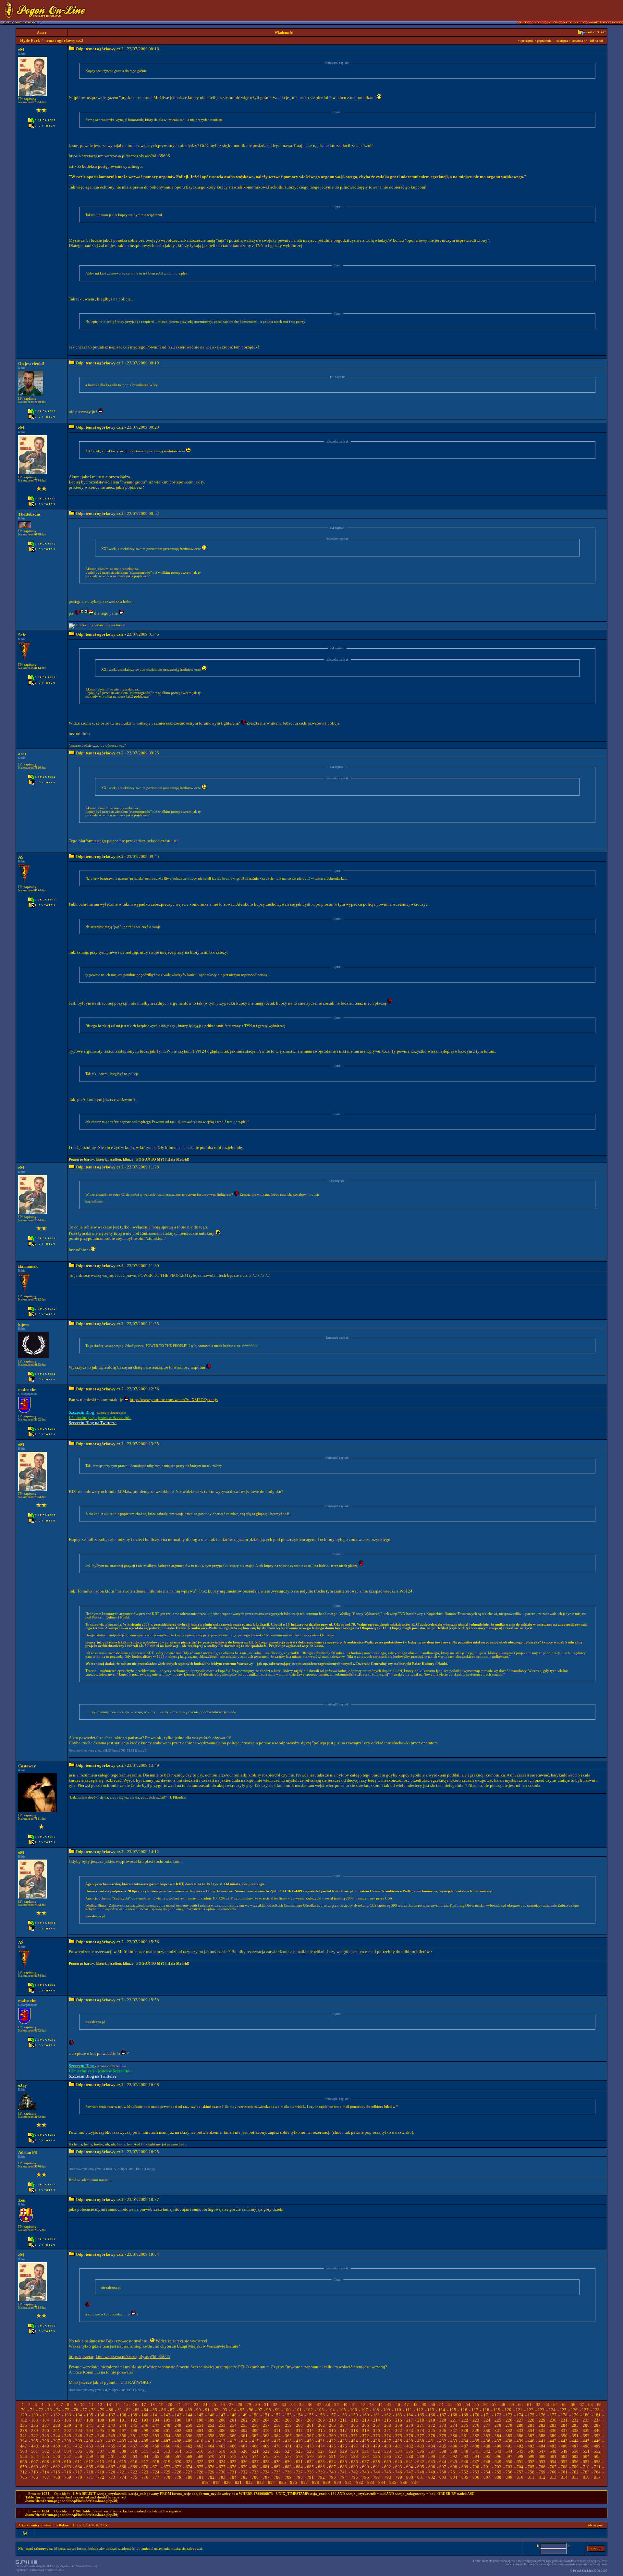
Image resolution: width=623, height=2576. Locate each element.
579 (310, 2456)
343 (46, 2436)
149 (244, 2415)
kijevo (24, 1324)
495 (553, 2446)
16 (135, 2405)
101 (298, 2410)
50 (433, 2405)
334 (531, 2430)
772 (101, 2477)
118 (486, 2410)
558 (79, 2456)
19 (161, 2405)
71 (32, 2410)
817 (597, 2477)
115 (453, 2410)
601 (553, 2456)
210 (332, 2420)
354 (167, 2436)
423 (343, 2441)
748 (421, 2472)
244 (123, 2425)
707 (553, 2467)
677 (222, 2467)
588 (410, 2456)
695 (421, 2467)
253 (222, 2425)
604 (586, 2456)
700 (476, 2467)
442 (553, 2441)
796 (366, 2477)
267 (377, 2425)
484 (432, 2446)
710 (586, 2467)
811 (531, 2477)
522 (266, 2451)
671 (156, 2467)
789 (288, 2477)
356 (189, 2436)
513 (167, 2451)
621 (189, 2462)
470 (277, 2446)
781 (200, 2477)
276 (476, 2425)
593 (465, 2456)
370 (343, 2436)
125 (563, 2410)
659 (24, 2467)
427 (388, 2441)
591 (443, 2456)
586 (388, 2456)
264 (343, 2425)
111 (409, 2410)
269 (399, 2425)
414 (244, 2441)
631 (299, 2462)
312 (288, 2430)
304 (200, 2430)
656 (575, 2462)
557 (68, 2456)
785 (244, 2477)
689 (354, 2467)
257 (266, 2425)
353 (156, 2436)
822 (249, 2482)
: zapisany (27, 99)
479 (377, 2446)
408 (178, 2441)
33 (284, 2405)
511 (145, 2451)
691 (377, 2467)
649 (498, 2462)
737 (299, 2472)
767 (46, 2477)
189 (101, 2420)
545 (520, 2451)
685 (310, 2467)
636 (354, 2462)
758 (531, 2472)
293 (79, 2430)
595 (487, 2456)
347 (90, 2436)
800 (410, 2477)
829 (327, 2482)
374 (388, 2436)
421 (321, 2441)
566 (167, 2456)
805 (465, 2477)
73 (50, 2410)
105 (342, 2410)
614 (112, 2462)
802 (432, 2477)
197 (189, 2420)
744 (377, 2472)
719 (101, 2472)
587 (399, 2456)
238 (57, 2425)
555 (46, 2456)
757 (520, 2472)
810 (520, 2477)
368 (321, 2436)
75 (67, 2410)
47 (407, 2405)
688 (343, 2467)
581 (332, 2456)
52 (450, 2405)
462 (189, 2446)
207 (299, 2420)
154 (299, 2415)
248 (167, 2425)
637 (366, 2462)
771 (90, 2477)
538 (443, 2451)
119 (497, 2410)
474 (321, 2446)
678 (233, 2467)
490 (498, 2446)
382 (476, 2436)
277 (487, 2425)
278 (498, 2425)
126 (574, 2410)
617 (145, 2462)
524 (288, 2451)
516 (200, 2451)
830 (338, 2482)
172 (498, 2415)
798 (388, 2477)
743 (366, 2472)
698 (454, 2467)
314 (310, 2430)
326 (443, 2430)
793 (332, 2477)
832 (360, 2482)
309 (255, 2430)
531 (366, 2451)
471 (288, 2446)
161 (377, 2415)
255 (244, 2425)
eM (21, 49)
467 (244, 2446)
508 (112, 2451)
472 (299, 2446)
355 (178, 2436)
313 (299, 2430)
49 (424, 2405)
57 (494, 2405)
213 (366, 2420)
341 (24, 2436)
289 (35, 2430)
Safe (22, 635)
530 (354, 2451)
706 (542, 2467)
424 (354, 2441)
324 (421, 2430)
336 (553, 2430)
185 (57, 2420)
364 (277, 2436)
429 (410, 2441)
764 (597, 2472)
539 (454, 2451)
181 (597, 2415)
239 (68, 2425)
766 (35, 2477)
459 (156, 2446)
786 (255, 2477)
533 (388, 2451)
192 (134, 2420)
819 (216, 2482)
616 (134, 2462)
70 (23, 2410)
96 (251, 2410)
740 (332, 2472)
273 (443, 2425)
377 (421, 2436)
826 (293, 2482)
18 (153, 2405)
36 (310, 2405)
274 (454, 2425)
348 (101, 2436)
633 (321, 2462)
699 (465, 2467)
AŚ (21, 857)
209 (321, 2420)
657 (586, 2462)
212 (354, 2420)
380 (454, 2436)
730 (222, 2472)
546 (531, 2451)
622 (200, 2462)
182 (24, 2420)
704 (520, 2467)
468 (255, 2446)
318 (354, 2430)
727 (189, 2472)
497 (575, 2446)
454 (101, 2446)
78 (93, 2410)
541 (476, 2451)
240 (79, 2425)
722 (134, 2472)
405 (145, 2441)
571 (222, 2456)
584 (366, 2456)
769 (68, 2477)
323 (410, 2430)
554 (35, 2456)
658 (597, 2462)
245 (134, 2425)
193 (145, 2420)
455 (112, 2446)
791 (310, 2477)
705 (531, 2467)
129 (24, 2415)
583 (354, 2456)
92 (216, 2410)
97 (260, 2410)
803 (443, 2477)
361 (244, 2436)
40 (345, 2405)
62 (538, 2405)
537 (432, 2451)
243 (112, 2425)
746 (399, 2472)
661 (46, 2467)
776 (145, 2477)
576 (277, 2456)
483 (421, 2446)
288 (24, 2430)
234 (597, 2420)
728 (200, 2472)
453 (90, 2446)
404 (134, 2441)
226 (509, 2420)
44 (380, 2405)
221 (454, 2420)
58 (503, 2405)
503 (57, 2451)
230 (553, 2420)
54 (468, 2405)
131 (46, 2415)
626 (244, 2462)
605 (597, 2456)
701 (487, 2467)
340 (597, 2430)
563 (134, 2456)
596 (498, 2456)
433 (454, 2441)
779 (178, 2477)
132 (57, 2415)
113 (431, 2410)
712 (24, 2472)
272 (432, 2425)
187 (79, 2420)
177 (553, 2415)
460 (167, 2446)
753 (476, 2472)
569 (200, 2456)
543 (498, 2451)
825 (282, 2482)
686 (321, 2467)
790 (299, 2477)
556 (57, 2456)
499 (597, 2446)
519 (233, 2451)
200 (222, 2420)
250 (189, 2425)
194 (156, 2420)
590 (432, 2456)
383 (487, 2436)
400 (90, 2441)
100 (287, 2410)
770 (79, 2477)
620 (178, 2462)
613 (101, 2462)
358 (211, 2436)
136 (101, 2415)
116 (464, 2410)
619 (167, 2462)
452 (79, 2446)
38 (328, 2405)
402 (112, 2441)
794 (343, 2477)
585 (377, 2456)
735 (277, 2472)
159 (354, 2415)
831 (349, 2482)
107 (365, 2410)
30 (258, 2405)
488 (476, 2446)
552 (597, 2451)
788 (277, 2477)
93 (225, 2410)
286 (586, 2425)
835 (393, 2482)
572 (233, 2456)
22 (188, 2405)
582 (343, 2456)
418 (288, 2441)
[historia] (91, 2566)
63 (547, 2405)
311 (277, 2430)
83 (137, 2410)
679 (244, 2467)
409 (189, 2441)
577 (288, 2456)
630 (288, 2462)
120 (508, 2410)
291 (57, 2430)
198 (200, 2420)
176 (542, 2415)
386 (520, 2436)
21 (179, 2405)
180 (586, 2415)
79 (102, 2410)
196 (178, 2420)
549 (564, 2451)
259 (288, 2425)
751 (454, 2472)
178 (564, 2415)
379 (443, 2436)
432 (443, 2441)
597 (509, 2456)
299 (145, 2430)
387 (531, 2436)
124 (552, 2410)
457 (134, 2446)
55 (477, 2405)
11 (91, 2405)
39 (336, 2405)
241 (90, 2425)
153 (288, 2415)
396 (46, 2441)
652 (531, 2462)
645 (454, 2462)
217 (410, 2420)
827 (305, 2482)
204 (266, 2420)
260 (299, 2425)
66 (573, 2405)
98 (269, 2410)
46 (398, 2405)
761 (564, 2472)
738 (310, 2472)
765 (24, 2477)
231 (564, 2420)
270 (410, 2425)
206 (288, 2420)
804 (454, 2477)
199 (211, 2420)
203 (255, 2420)
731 (233, 2472)
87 (172, 2410)
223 (476, 2420)
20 (170, 2405)
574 (255, 2456)
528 (332, 2451)
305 (211, 2430)
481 (399, 2446)
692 (388, 2467)
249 (178, 2425)
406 (156, 2441)
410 (200, 2441)
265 (354, 2425)
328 (465, 2430)
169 (465, 2415)
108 (376, 2410)
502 (46, 2451)
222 (465, 2420)
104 (331, 2410)
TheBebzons (29, 514)
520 (244, 2451)
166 (432, 2415)
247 (156, 2425)
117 (475, 2410)
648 (487, 2462)
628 (266, 2462)
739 (321, 2472)
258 (277, 2425)
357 (200, 2436)
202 (244, 2420)
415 (255, 2441)
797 (377, 2477)
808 (498, 2477)
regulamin (22, 2570)
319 (366, 2430)
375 (399, 2436)
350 (123, 2436)
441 (542, 2441)
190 (112, 2420)
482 (410, 2446)
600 (542, 2456)
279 (509, 2425)
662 (57, 2467)
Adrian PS (28, 2152)
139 (134, 2415)
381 (465, 2436)
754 (487, 2472)
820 (227, 2482)
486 (454, 2446)
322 (399, 2430)
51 (442, 2405)
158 (343, 2415)
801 (421, 2477)
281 (531, 2425)
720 (112, 2472)
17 (144, 2405)
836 (404, 2482)
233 (586, 2420)
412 (222, 2441)
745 (388, 2472)
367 (310, 2436)
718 (90, 2472)
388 (542, 2436)
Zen (22, 2200)
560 (101, 2456)
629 (277, 2462)
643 (432, 2462)
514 (178, 2451)
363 (266, 2436)
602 (564, 2456)
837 (415, 2482)
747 (410, 2472)
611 (79, 2462)
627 (255, 2462)
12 (100, 2405)
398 (68, 2441)
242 (101, 2425)
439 (520, 2441)
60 (520, 2405)
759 (542, 2472)
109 (387, 2410)
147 (222, 2415)
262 (321, 2425)
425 (366, 2441)
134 (79, 2415)
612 (90, 2462)
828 (316, 2482)
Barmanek (28, 1266)
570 (211, 2456)
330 (487, 2430)
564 (145, 2456)
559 (90, 2456)
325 (432, 2430)
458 (145, 2446)
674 (189, 2467)
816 (586, 2477)
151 (266, 2415)
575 (266, 2456)
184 (46, 2420)
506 (90, 2451)
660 (35, 2467)
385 (509, 2436)
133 (68, 2415)
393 (597, 2436)
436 (487, 2441)
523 (277, 2451)
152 (277, 2415)
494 (542, 2446)
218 (421, 2420)
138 (123, 2415)
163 (399, 2415)
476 (343, 2446)
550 (575, 2451)
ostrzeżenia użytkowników (47, 2570)
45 (389, 2405)
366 (299, 2436)
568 (189, 2456)
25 (214, 2405)
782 (211, 2477)
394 (24, 2441)
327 (454, 2430)
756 (509, 2472)
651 (520, 2462)
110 (398, 2410)
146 (211, 2415)
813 (553, 2477)
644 (443, 2462)
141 (156, 2415)
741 (343, 2472)
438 (509, 2441)
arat (22, 754)
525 (299, 2451)
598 (520, 2456)
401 (101, 2441)
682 (277, 2467)
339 (586, 2430)
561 (112, 2456)
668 (123, 2467)
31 (266, 2405)
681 (266, 2467)
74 (58, 2410)
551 (586, 2451)
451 (68, 2446)
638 (377, 2462)
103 (320, 2410)
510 (134, 2451)
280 (520, 2425)
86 (164, 2410)
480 (388, 2446)
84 (146, 2410)
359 (222, 2436)
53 (459, 2405)
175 (531, 2415)
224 (487, 2420)
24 (205, 2405)
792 (321, 2477)
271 (421, 2425)
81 (120, 2410)
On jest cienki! (31, 364)
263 (332, 2425)
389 (553, 2436)
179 (575, 2415)
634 (332, 2462)
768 (57, 2477)
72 (41, 2410)
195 (167, 2420)
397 (57, 2441)
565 (156, 2456)
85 (155, 2410)
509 (123, 2451)
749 (432, 2472)
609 (57, 2462)
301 (167, 2430)
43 (372, 2405)
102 (309, 2410)
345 (68, 2436)
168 (454, 2415)
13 (109, 2405)
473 (310, 2446)
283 (553, 2425)
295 (101, 2430)
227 (520, 2420)
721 (123, 2472)
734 (266, 2472)
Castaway (27, 1766)
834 (382, 2482)
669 (134, 2467)
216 (399, 2420)
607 (35, 2462)
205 (277, 2420)
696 (432, 2467)
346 (79, 2436)
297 (123, 2430)
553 (24, 2456)
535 (410, 2451)
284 (564, 2425)
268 (388, 2425)
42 (363, 2405)
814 (564, 2477)
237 (46, 2425)
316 (332, 2430)
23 (196, 2405)
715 (57, 2472)
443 (564, 2441)
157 (332, 2415)
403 (123, 2441)
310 (266, 2430)
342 (35, 2436)
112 (420, 2410)
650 (509, 2462)
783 (222, 2477)
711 (597, 2467)
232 (575, 2420)
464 (211, 2446)
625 (233, 2462)
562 (123, 2456)
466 (233, 2446)
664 (79, 2467)
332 (509, 2430)
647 (476, 2462)
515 (189, 2451)
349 (112, 2436)
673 (178, 2467)
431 (432, 2441)
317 (343, 2430)
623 (211, 2462)
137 (112, 2415)
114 (442, 2410)
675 (200, 2467)
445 (586, 2441)
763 (586, 2472)
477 (354, 2446)
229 (542, 2420)
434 (465, 2441)
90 (199, 2410)
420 (310, 2441)
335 (542, 2430)
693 (399, 2467)
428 (399, 2441)
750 (443, 2472)
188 (90, 2420)
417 (277, 2441)
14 (117, 2405)
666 (101, 2467)
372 (366, 2436)
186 (68, 2420)
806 (476, 2477)
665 (90, 2467)
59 (512, 2405)
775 (134, 2477)
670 (145, 2467)
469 (266, 2446)
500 (24, 2451)
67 (582, 2405)
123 (541, 2410)
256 (255, 2425)
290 (46, 2430)
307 (233, 2430)
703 (509, 2467)
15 (126, 2405)
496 (564, 2446)
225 (498, 2420)
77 (85, 2410)
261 (310, 2425)
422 (332, 2441)
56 (485, 2405)
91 (207, 2410)
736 (288, 2472)
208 (310, 2420)
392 (586, 2436)
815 (575, 2477)
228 (531, 2420)
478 (366, 2446)
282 (542, 2425)
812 (542, 2477)
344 (57, 2436)
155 (310, 2415)
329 (476, 2430)
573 (244, 2456)
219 (432, 2420)
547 (542, 2451)
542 (487, 2451)
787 (266, 2477)
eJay (23, 2085)
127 (585, 2410)
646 (465, 2462)
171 (487, 2415)
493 (531, 2446)
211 (343, 2420)
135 (90, 2415)
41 (354, 2405)
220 (443, 2420)
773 (112, 2477)
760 (553, 2472)
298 (134, 2430)
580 (321, 2456)
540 (465, 2451)
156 (321, 2415)
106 (354, 2410)
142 (167, 2415)
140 (145, 2415)
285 (575, 2425)
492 (520, 2446)
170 (476, 2415)
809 (509, 2477)
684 (299, 2467)
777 (156, 2477)
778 (167, 2477)
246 (145, 2425)
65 (564, 2405)
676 (211, 2467)
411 (211, 2441)
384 (498, 2436)
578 (299, 2456)
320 (377, 2430)
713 (35, 2472)
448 (35, 2446)
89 (190, 2410)
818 (205, 2482)
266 (366, 2425)
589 (421, 2456)
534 (399, 2451)
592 (454, 2456)
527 (321, 2451)
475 (332, 2446)
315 (321, 2430)
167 (443, 2415)
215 (388, 2420)
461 (178, 2446)
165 (421, 2415)
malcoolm (27, 1390)
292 (68, 2430)
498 (586, 2446)
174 (520, 2415)
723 (145, 2472)
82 (128, 2410)
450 (57, 2446)
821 (238, 2482)
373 (377, 2436)
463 (200, 2446)
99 (277, 2410)
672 (167, 2467)
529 (343, 2451)
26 (223, 2405)
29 (249, 2405)
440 (531, 2441)
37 (319, 2405)
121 (519, 2410)
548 (553, 2451)
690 (366, 2467)
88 (181, 2410)
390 (564, 2436)
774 (123, 2477)
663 (68, 2467)
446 (597, 2441)
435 (476, 2441)
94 (234, 2410)
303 (189, 2430)
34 (293, 2405)
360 (233, 2436)
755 (498, 2472)
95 (242, 2410)
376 (410, 2436)
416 (266, 2441)
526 (310, 2451)
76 (76, 2410)
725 (167, 2472)
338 (575, 2430)
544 (509, 2451)
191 (123, 2420)
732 (244, 2472)
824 (271, 2482)
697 (443, 2467)
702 (498, 2467)
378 (432, 2436)
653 (542, 2462)
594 (476, 2456)
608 (46, 2462)
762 (575, 2472)
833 (371, 2482)
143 (178, 2415)
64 (556, 2405)
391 (575, 2436)
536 (421, 2451)
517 (211, 2451)
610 (68, 2462)
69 (599, 2405)
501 (35, 2451)
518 (222, 2451)
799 (399, 2477)
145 (200, 2415)
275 (465, 2425)
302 (178, 2430)
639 (388, 2462)
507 (101, 2451)
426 (377, 2441)
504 (68, 2451)
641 (410, 2462)
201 (233, 2420)
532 (377, 2451)
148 (233, 2415)
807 (487, 2477)
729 (211, 2472)
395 (35, 2441)
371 (354, 2436)
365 (288, 2436)
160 (366, 2415)
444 (575, 2441)
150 (255, 2415)
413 (233, 2441)
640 (399, 2462)
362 (255, 2436)
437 (498, 2441)
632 (310, 2462)
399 (79, 2441)
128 (596, 2410)
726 (178, 2472)
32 (275, 2405)
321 (388, 2430)
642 (421, 2462)
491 (509, 2446)
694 (410, 2467)
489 (487, 2446)
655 (564, 2462)
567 (178, 2456)
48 (415, 2405)
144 (189, 2415)
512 (156, 2451)
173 (509, 2415)
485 (443, 2446)
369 (332, 2436)
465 (222, 2446)
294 (90, 2430)
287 (597, 2425)
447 (24, 2446)
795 (354, 2477)
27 (231, 2405)
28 (240, 2405)
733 (255, 2472)
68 (591, 2405)
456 (123, 2446)
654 (553, 2462)
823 (260, 2482)
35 (301, 2405)
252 (211, 2425)
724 (156, 2472)
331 (498, 2430)
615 (123, 2462)
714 (46, 2472)
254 (233, 2425)
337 (564, 2430)
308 (244, 2430)
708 (564, 2467)
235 (24, 2425)
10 (82, 2405)
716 (68, 2472)
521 (255, 2451)
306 (222, 2430)
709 (575, 2467)
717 (79, 2472)
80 (111, 2410)
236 (35, 2425)
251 (200, 2425)
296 (112, 2430)
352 (145, 2436)
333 (520, 2430)
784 (233, 2477)
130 (35, 2415)
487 (465, 2446)
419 (299, 2441)
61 (529, 2405)
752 (465, 2472)
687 (332, 2467)
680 (255, 2467)
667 (112, 2467)
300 (156, 2430)
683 (288, 2467)
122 (530, 2410)
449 (46, 2446)
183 (35, 2420)
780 (189, 2477)
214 (377, 2420)
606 (24, 2462)
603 (575, 2456)
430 (421, 2441)
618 (156, 2462)
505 (79, 2451)
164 (410, 2415)
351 (134, 2436)
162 (388, 2415)
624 (222, 2462)
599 (531, 2456)
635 (343, 2462)
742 (354, 2472)
